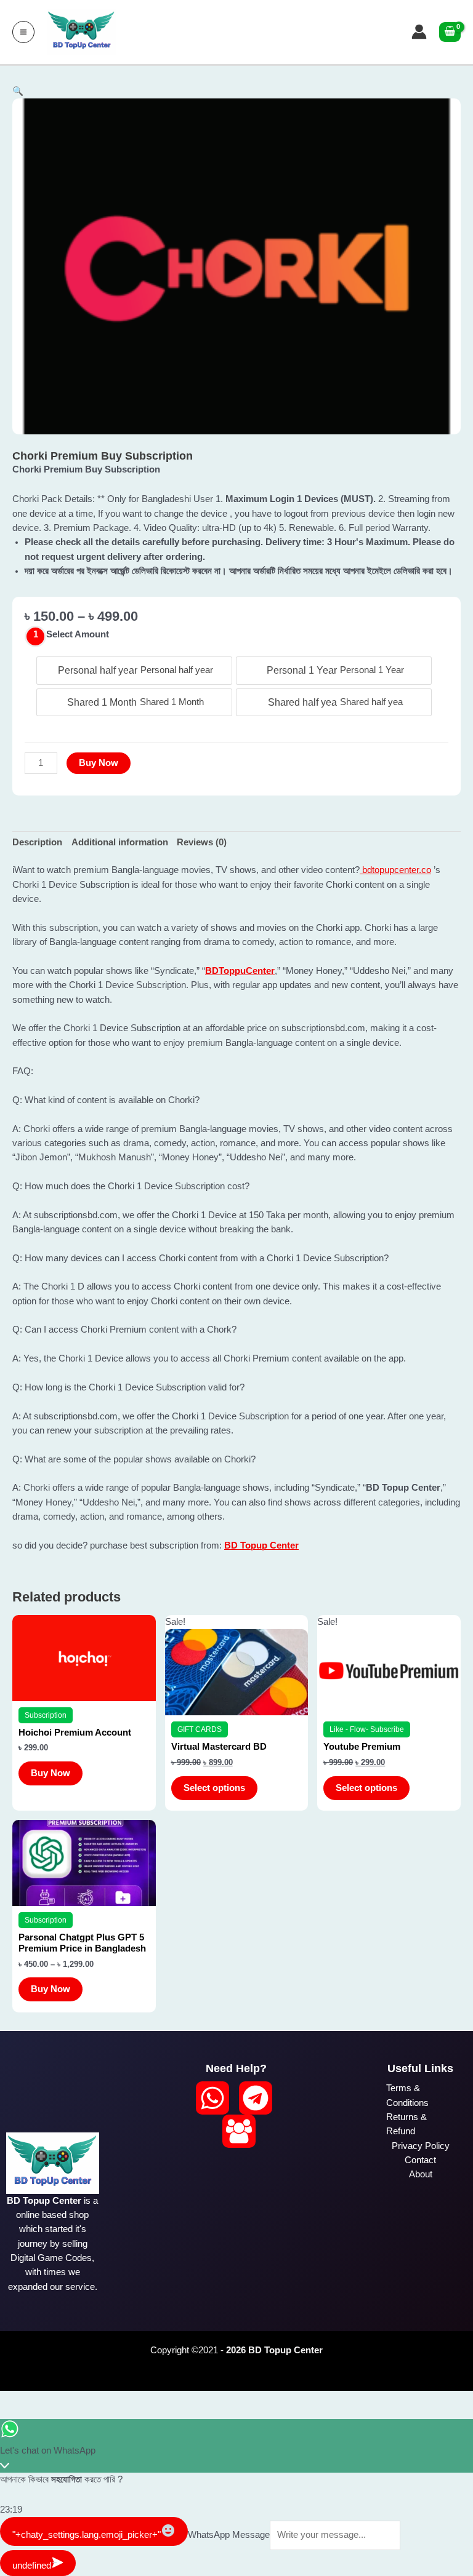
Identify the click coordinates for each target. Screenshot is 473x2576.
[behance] (239, 2131)
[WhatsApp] (212, 2098)
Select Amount (78, 634)
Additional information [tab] (120, 842)
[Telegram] (256, 2098)
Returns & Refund (406, 2124)
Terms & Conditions (407, 2095)
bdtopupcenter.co (395, 870)
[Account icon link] (419, 32)
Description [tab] (37, 842)
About (421, 2174)
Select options (214, 1788)
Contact (420, 2160)
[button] (18, 91)
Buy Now (99, 763)
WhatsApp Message (229, 2535)
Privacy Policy (421, 2146)
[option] (134, 671)
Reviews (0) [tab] (202, 842)
